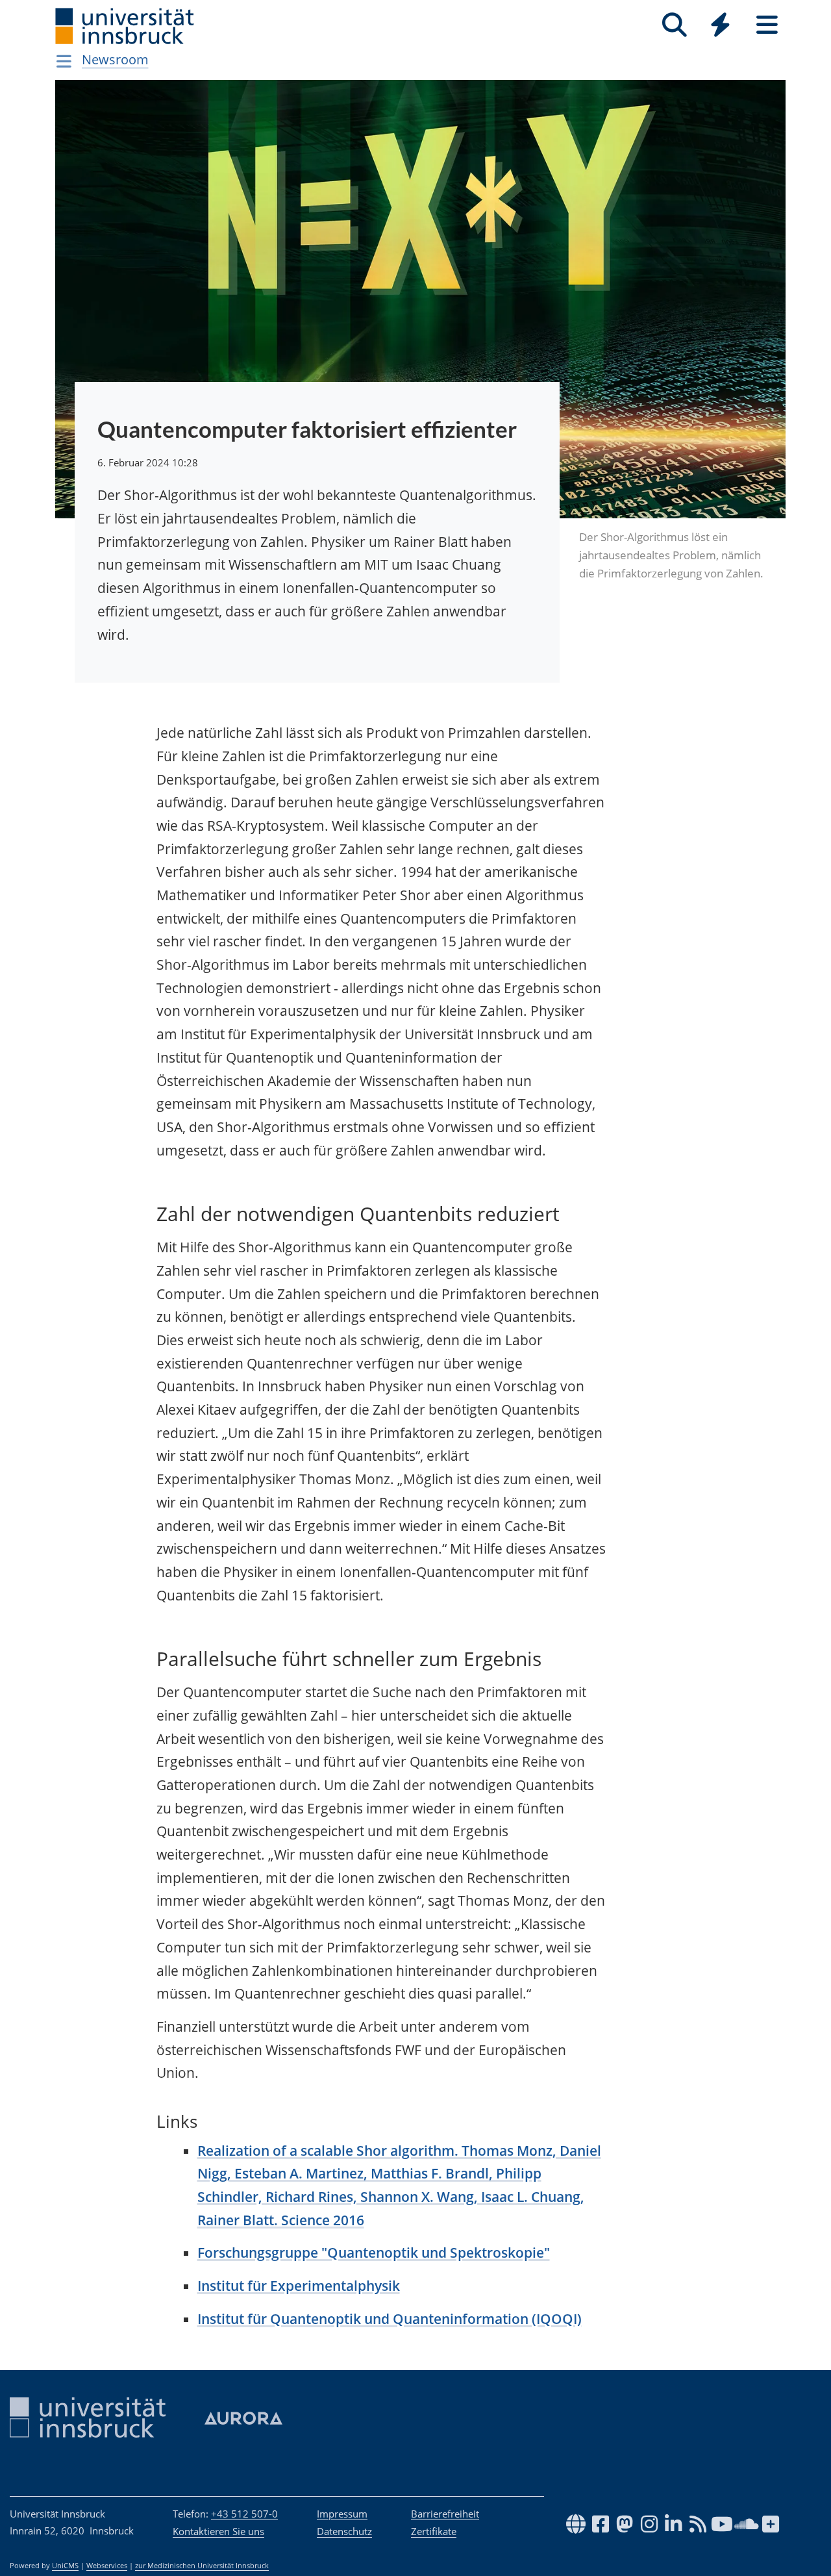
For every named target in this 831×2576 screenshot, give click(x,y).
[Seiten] (767, 25)
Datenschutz (344, 2531)
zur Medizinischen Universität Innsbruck (202, 2566)
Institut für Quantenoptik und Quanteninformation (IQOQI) (390, 2319)
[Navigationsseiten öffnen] (64, 61)
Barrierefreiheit (445, 2514)
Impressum (342, 2514)
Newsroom (115, 59)
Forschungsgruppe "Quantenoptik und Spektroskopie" (374, 2253)
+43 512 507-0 (244, 2514)
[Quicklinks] (720, 25)
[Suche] (674, 25)
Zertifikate (434, 2531)
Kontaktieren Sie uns (218, 2531)
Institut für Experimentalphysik (299, 2286)
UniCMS (65, 2566)
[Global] (721, 26)
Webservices (107, 2566)
